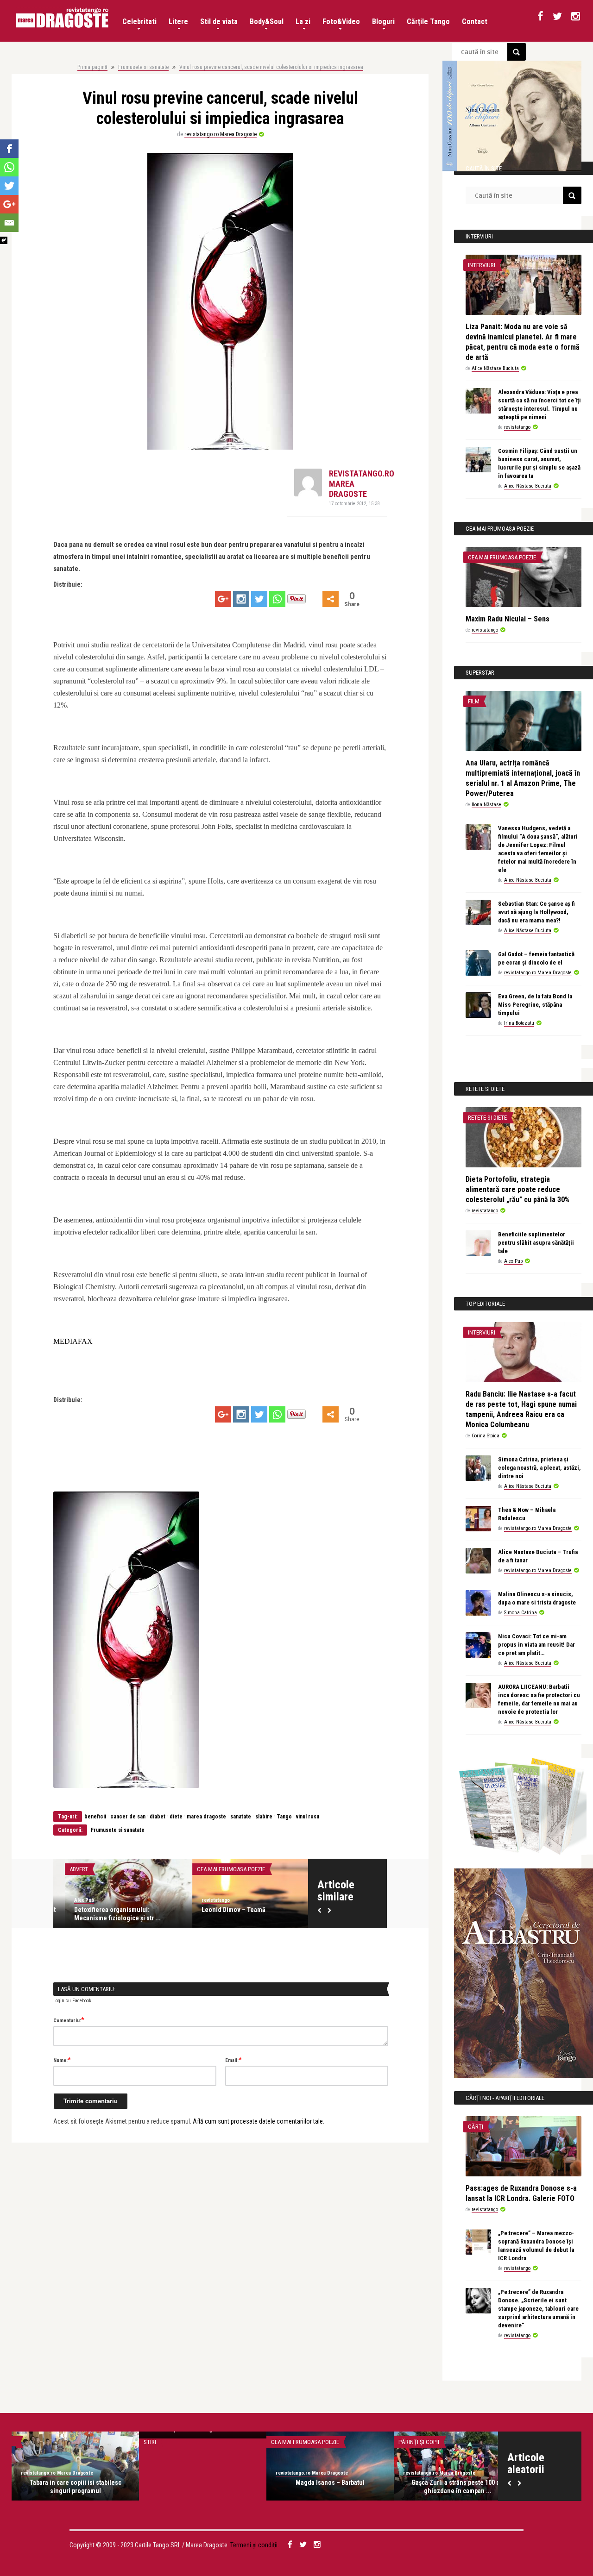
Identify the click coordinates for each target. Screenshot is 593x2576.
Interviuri (482, 265)
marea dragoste (206, 1817)
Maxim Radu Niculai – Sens (508, 619)
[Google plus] (223, 599)
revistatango (204, 1900)
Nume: (62, 2060)
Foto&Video (341, 22)
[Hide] (4, 240)
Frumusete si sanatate (143, 67)
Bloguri (383, 22)
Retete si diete (487, 1118)
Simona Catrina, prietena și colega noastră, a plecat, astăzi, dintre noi (539, 1468)
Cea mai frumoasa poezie (219, 1869)
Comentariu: (69, 2020)
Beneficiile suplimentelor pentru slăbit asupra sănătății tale (536, 1243)
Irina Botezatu (519, 1023)
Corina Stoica (486, 1436)
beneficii (95, 1817)
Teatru (281, 2442)
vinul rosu (308, 1817)
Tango (284, 1817)
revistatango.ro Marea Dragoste (221, 134)
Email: (233, 2060)
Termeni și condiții (254, 2545)
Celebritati (139, 22)
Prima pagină (92, 67)
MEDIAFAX (73, 1341)
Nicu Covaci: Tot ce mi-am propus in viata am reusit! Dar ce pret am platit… (536, 1645)
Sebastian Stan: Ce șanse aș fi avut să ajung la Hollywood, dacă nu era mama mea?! (536, 912)
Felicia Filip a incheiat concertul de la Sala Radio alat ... (330, 2487)
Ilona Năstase (486, 805)
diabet (158, 1817)
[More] (331, 599)
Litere (178, 22)
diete (176, 1817)
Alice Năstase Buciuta (495, 368)
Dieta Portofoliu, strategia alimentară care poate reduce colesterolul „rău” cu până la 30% (517, 1189)
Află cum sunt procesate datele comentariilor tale (258, 2121)
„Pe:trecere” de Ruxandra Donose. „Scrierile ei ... (203, 2487)
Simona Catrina (520, 1613)
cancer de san (128, 1817)
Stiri (22, 2442)
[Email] (9, 223)
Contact (475, 22)
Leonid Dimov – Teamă (222, 1910)
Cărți (476, 2127)
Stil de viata (219, 22)
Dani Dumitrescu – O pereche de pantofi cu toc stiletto (458, 2487)
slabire (264, 1817)
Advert (67, 1869)
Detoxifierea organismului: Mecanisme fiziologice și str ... (106, 1914)
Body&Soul (267, 22)
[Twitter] (259, 599)
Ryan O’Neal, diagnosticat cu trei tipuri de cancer (75, 2487)
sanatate (241, 1817)
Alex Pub (73, 1900)
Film (474, 701)
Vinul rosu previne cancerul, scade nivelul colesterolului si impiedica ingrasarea (271, 67)
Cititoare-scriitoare (427, 2442)
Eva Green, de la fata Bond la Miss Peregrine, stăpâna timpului (535, 1005)
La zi (303, 22)
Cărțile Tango (428, 22)
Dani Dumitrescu (422, 2473)
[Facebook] (9, 149)
